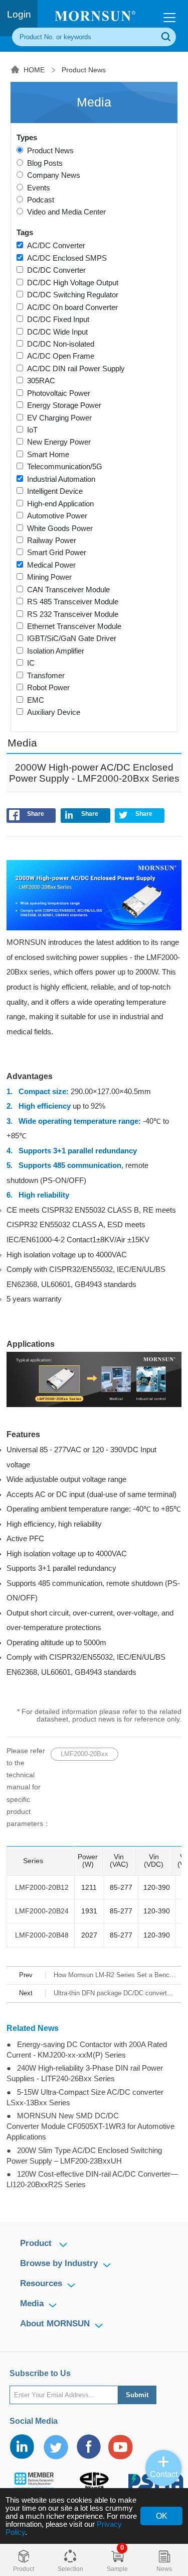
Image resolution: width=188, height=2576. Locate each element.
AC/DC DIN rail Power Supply (74, 369)
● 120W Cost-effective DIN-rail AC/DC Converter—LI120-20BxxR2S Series (92, 2179)
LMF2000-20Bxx (84, 1754)
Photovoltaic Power (57, 393)
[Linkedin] (23, 2447)
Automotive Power (55, 516)
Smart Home (46, 455)
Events (37, 188)
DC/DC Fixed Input (56, 319)
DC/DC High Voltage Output (71, 283)
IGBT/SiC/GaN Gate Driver (70, 638)
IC (29, 663)
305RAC (39, 381)
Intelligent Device (53, 491)
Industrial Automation (59, 479)
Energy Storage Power (62, 405)
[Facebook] (88, 2447)
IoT (30, 430)
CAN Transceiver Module (66, 590)
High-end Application (58, 504)
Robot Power (46, 688)
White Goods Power (58, 528)
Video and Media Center (64, 212)
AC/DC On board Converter (70, 307)
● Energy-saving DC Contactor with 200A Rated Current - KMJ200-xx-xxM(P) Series (87, 2050)
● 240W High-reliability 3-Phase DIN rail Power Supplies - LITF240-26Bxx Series (85, 2073)
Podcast (39, 200)
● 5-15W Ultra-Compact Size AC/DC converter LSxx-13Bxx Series (85, 2098)
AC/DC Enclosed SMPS (65, 258)
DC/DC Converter (54, 270)
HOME (34, 70)
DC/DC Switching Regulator (71, 295)
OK (162, 2516)
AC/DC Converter (54, 246)
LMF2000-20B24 (42, 1911)
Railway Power (50, 541)
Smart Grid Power (55, 553)
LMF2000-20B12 (42, 1888)
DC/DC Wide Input (55, 332)
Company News (52, 175)
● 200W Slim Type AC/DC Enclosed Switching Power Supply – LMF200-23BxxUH (84, 2156)
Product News (84, 70)
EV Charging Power (57, 418)
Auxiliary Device (52, 712)
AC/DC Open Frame (59, 356)
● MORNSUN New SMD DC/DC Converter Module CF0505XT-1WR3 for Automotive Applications (90, 2126)
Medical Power (49, 565)
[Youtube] (121, 2447)
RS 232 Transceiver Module (71, 614)
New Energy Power (57, 442)
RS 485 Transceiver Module (71, 602)
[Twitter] (55, 2447)
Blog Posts (43, 163)
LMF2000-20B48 (42, 1935)
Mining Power (47, 577)
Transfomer (44, 676)
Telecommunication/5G (63, 467)
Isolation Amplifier (54, 651)
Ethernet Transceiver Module (72, 626)
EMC (34, 700)
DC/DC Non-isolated (59, 344)
